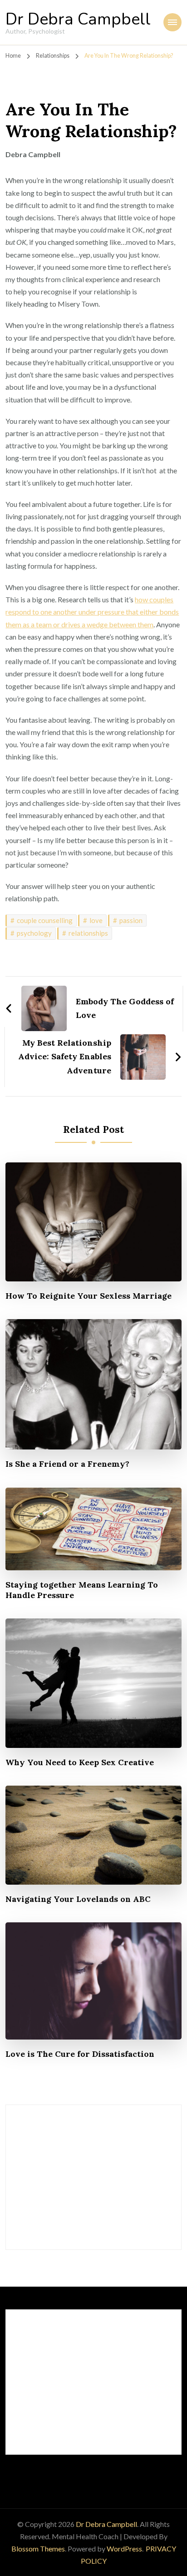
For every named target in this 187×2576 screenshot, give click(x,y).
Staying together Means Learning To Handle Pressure (82, 1590)
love (96, 920)
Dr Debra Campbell (78, 19)
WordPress (124, 2549)
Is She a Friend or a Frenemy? (67, 1464)
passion (131, 920)
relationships (88, 933)
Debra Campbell (33, 154)
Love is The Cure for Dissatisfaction (80, 2054)
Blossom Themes (38, 2549)
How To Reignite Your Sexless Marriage (89, 1296)
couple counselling (45, 920)
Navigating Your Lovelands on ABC (78, 1899)
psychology (34, 933)
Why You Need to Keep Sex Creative (80, 1762)
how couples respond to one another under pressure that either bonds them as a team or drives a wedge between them (92, 612)
